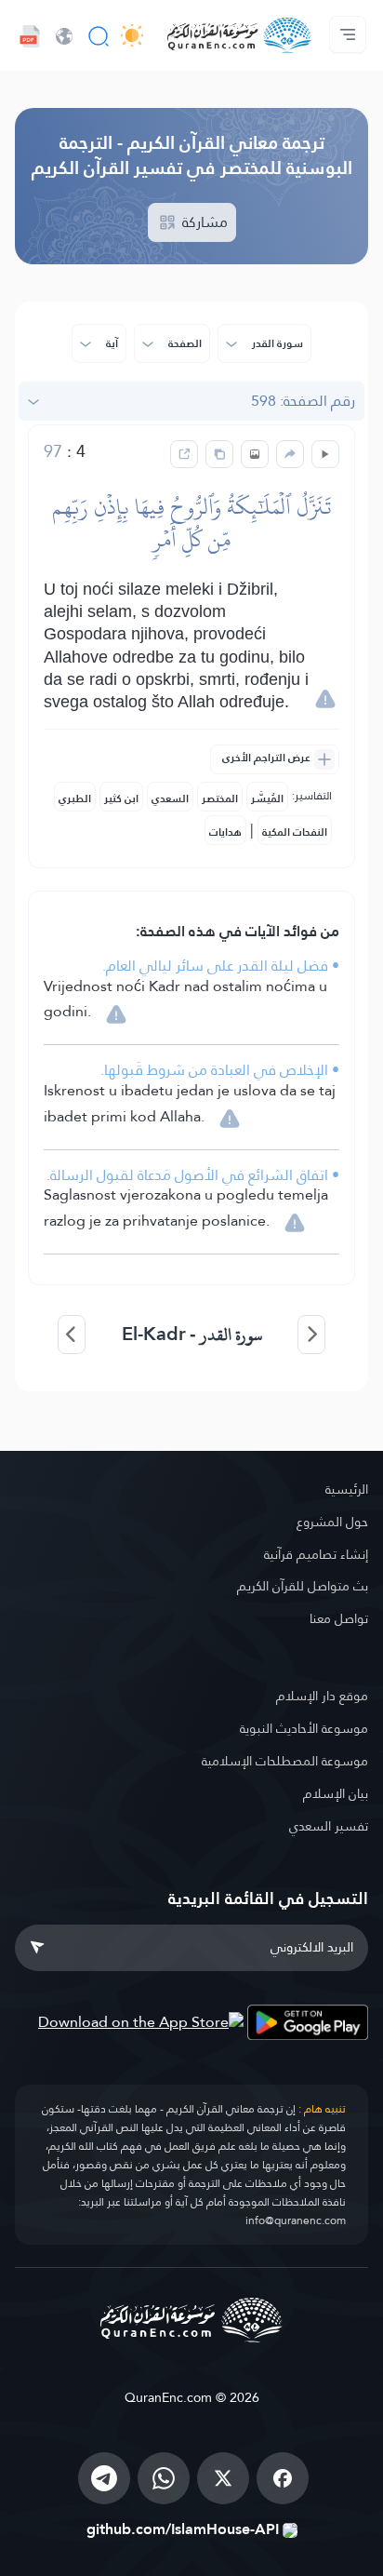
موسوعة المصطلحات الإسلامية (285, 1761)
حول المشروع (332, 1522)
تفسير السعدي (329, 1826)
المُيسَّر (267, 798)
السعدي (170, 798)
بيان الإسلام (336, 1793)
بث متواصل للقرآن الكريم (303, 1586)
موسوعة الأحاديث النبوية (304, 1728)
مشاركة (203, 222)
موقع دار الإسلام (322, 1696)
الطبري (75, 798)
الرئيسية (347, 1489)
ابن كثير (121, 798)
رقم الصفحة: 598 (303, 401)
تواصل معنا (339, 1618)
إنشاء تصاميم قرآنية (316, 1554)
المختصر (220, 798)
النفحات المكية (295, 832)
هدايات (225, 832)
